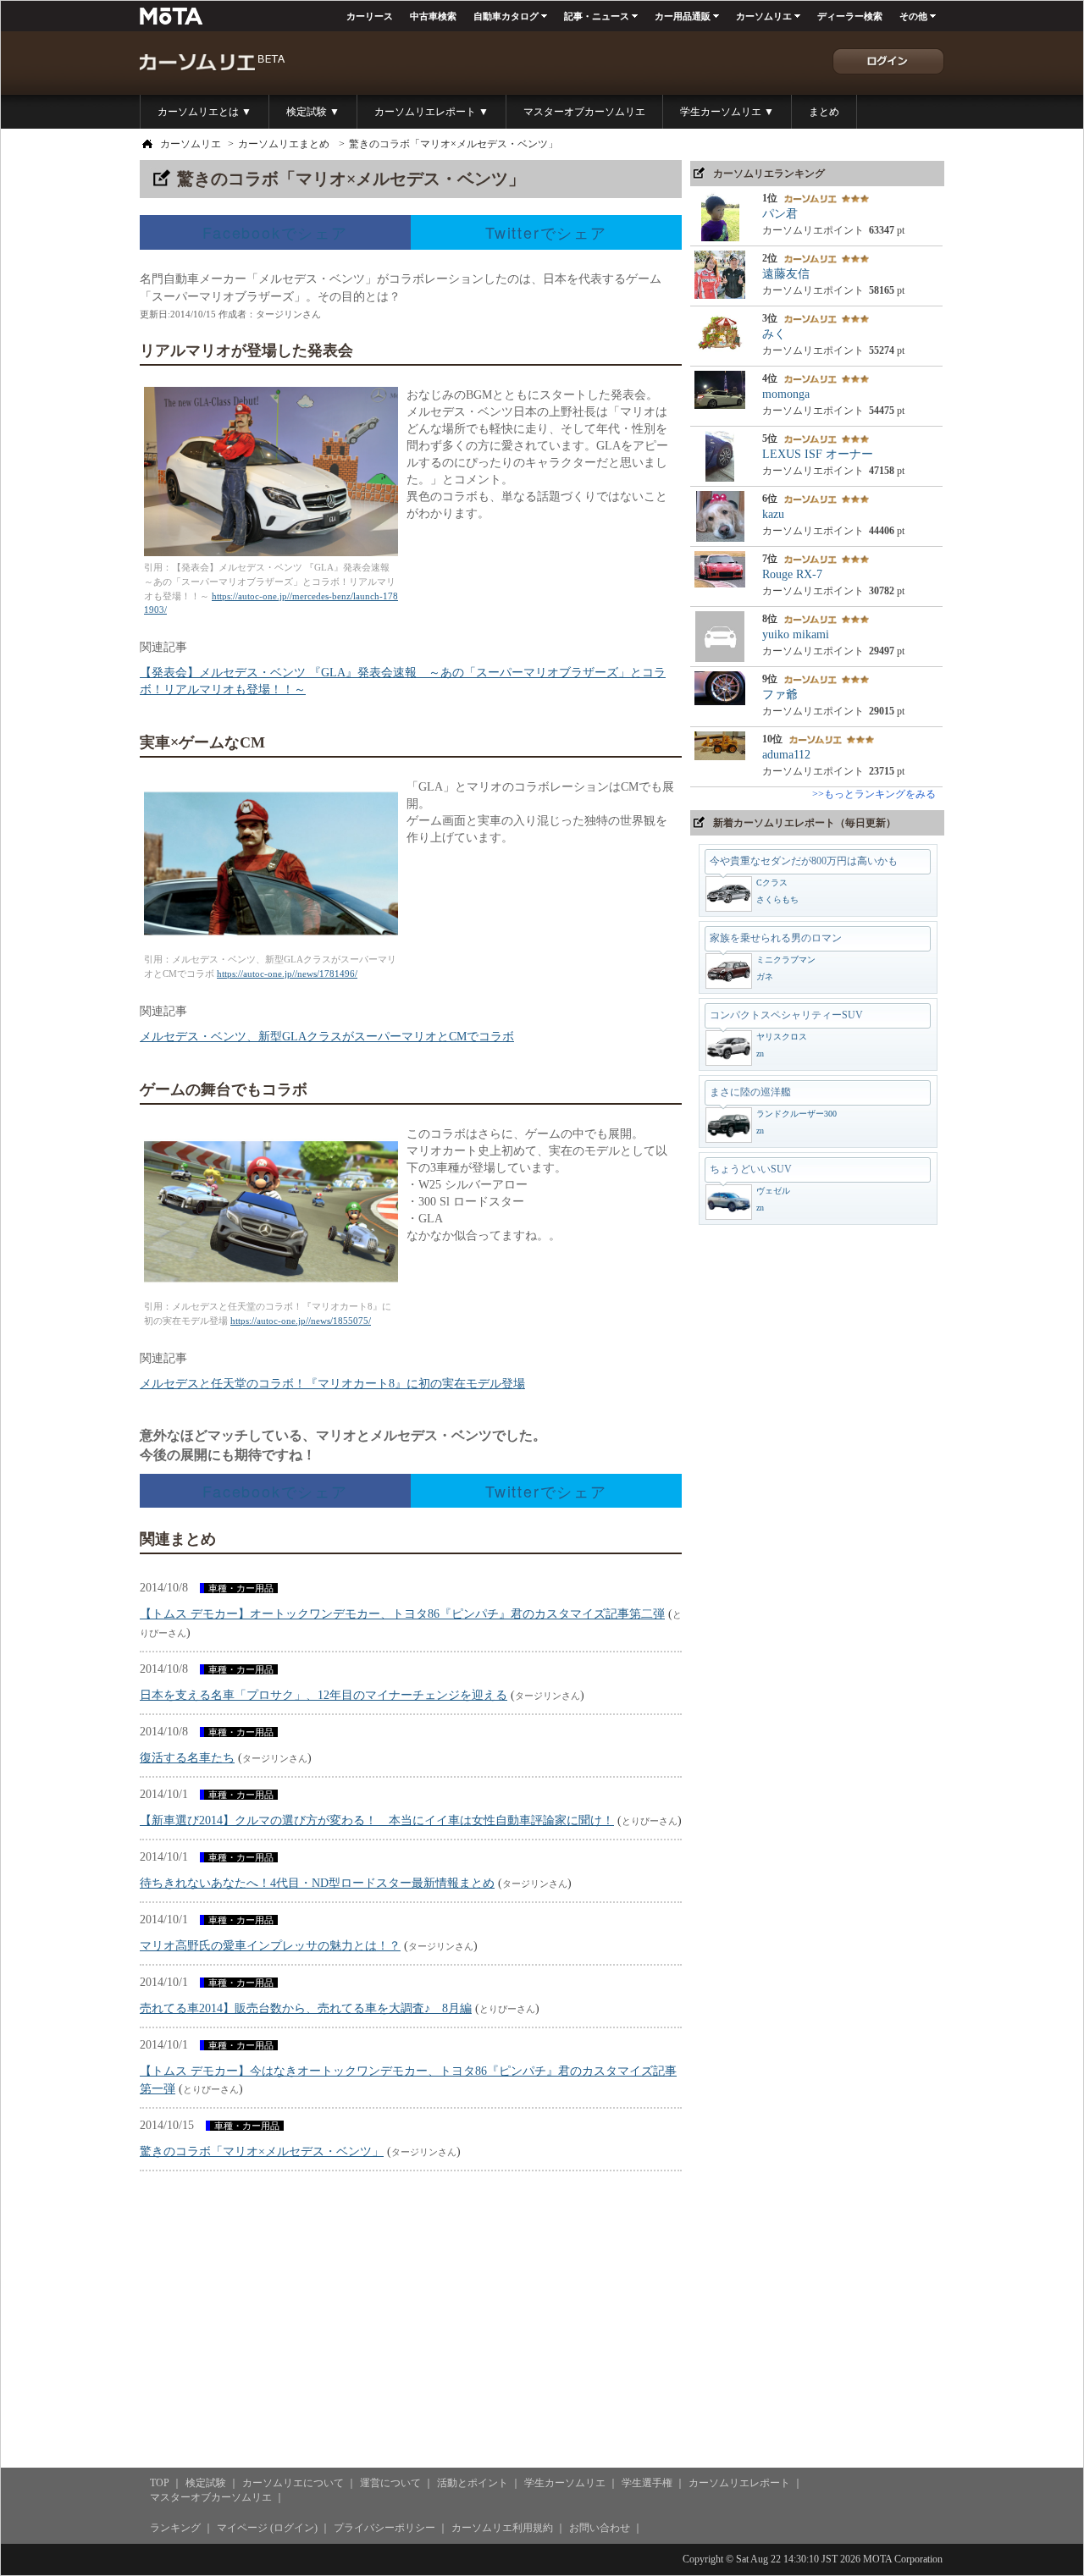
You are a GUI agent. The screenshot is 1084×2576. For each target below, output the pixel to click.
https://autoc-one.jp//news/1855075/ (301, 1321)
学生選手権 (647, 2483)
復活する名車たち (187, 1758)
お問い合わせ (600, 2528)
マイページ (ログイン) (267, 2528)
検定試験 (206, 2483)
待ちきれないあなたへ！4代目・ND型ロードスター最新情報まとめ (317, 1883)
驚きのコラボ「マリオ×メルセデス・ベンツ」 (454, 144)
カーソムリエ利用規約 (502, 2528)
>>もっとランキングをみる (874, 794)
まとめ (824, 112)
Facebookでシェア (275, 232)
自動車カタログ (506, 16)
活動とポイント (473, 2483)
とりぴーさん (650, 1821)
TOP (160, 2483)
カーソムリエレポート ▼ (431, 112)
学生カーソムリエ (565, 2483)
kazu (773, 514)
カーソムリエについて (293, 2483)
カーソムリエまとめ (284, 144)
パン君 (780, 214)
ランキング (175, 2528)
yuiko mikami (796, 634)
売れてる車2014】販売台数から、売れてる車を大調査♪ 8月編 (306, 2008)
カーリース (370, 16)
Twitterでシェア (546, 232)
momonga (786, 394)
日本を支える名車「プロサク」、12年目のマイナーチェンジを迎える (324, 1695)
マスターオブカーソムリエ (584, 112)
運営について (390, 2483)
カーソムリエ (764, 16)
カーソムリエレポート (739, 2483)
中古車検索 (433, 16)
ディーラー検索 (850, 16)
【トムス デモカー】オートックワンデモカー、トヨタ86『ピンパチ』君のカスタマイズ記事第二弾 (402, 1614)
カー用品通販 (683, 16)
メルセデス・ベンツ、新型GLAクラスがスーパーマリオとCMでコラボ (327, 1037)
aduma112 (786, 755)
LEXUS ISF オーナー (818, 454)
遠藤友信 (786, 274)
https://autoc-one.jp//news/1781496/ (287, 974)
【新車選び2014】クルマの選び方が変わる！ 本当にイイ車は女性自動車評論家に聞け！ (377, 1820)
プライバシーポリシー (384, 2528)
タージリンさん (288, 314)
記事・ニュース (597, 16)
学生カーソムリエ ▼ (727, 112)
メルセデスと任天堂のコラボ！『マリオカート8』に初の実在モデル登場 (332, 1384)
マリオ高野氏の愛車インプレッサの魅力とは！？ (270, 1946)
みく (774, 334)
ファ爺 (780, 695)
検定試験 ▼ (313, 112)
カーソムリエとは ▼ (205, 112)
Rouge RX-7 (792, 574)
